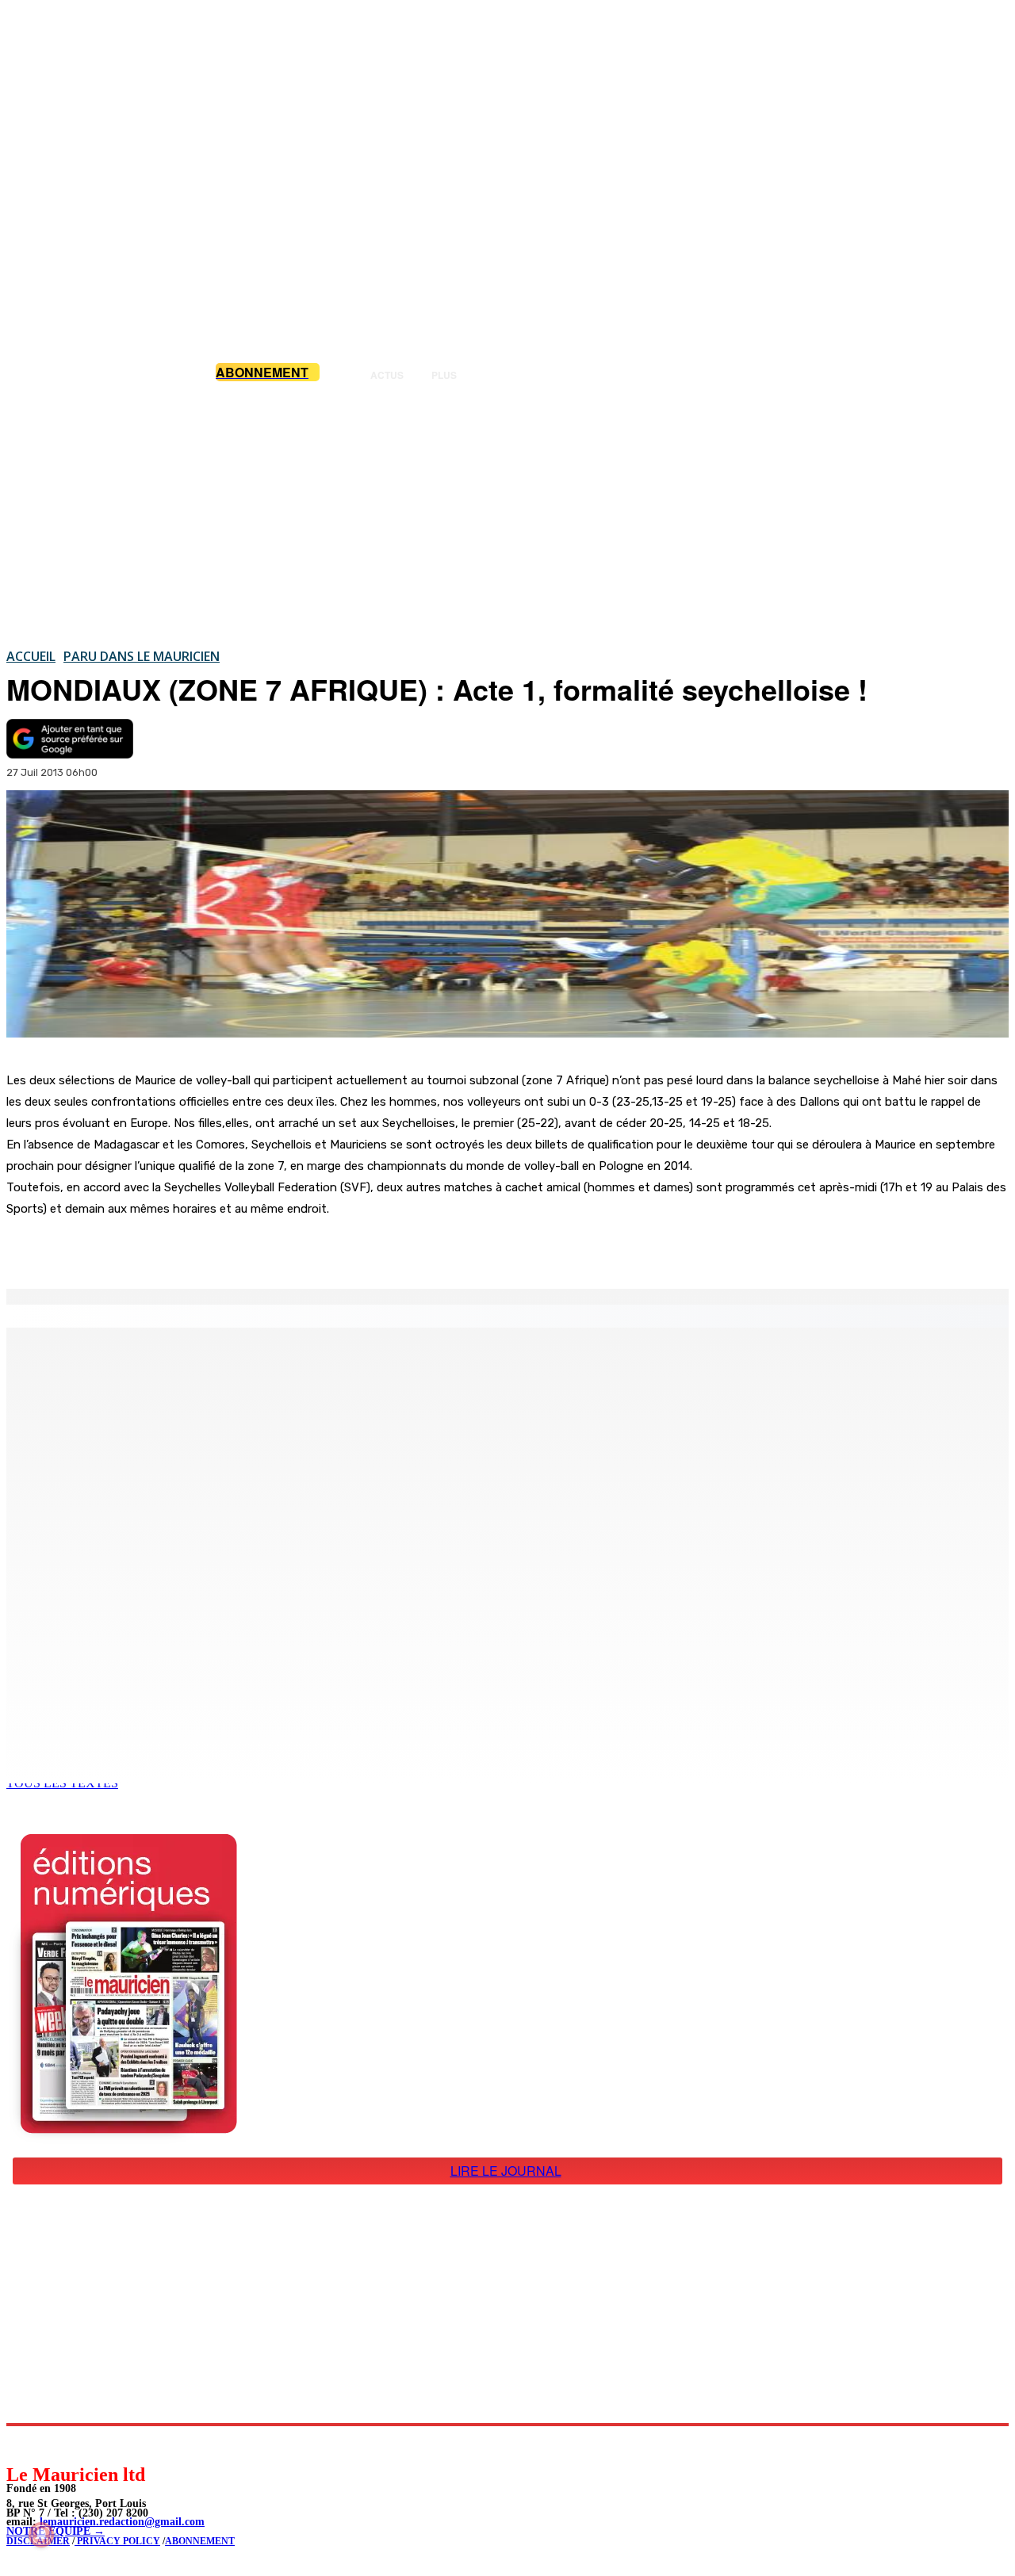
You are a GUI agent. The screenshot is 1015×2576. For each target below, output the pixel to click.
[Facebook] (165, 1248)
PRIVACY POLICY (117, 2541)
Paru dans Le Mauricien (142, 656)
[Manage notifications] (41, 2535)
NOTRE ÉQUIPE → (56, 2531)
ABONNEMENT (200, 2541)
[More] (337, 1248)
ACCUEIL (31, 656)
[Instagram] (56, 2444)
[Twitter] (222, 1248)
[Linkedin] (92, 2444)
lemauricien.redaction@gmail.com (122, 2522)
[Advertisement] (507, 514)
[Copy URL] (279, 1248)
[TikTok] (127, 2444)
